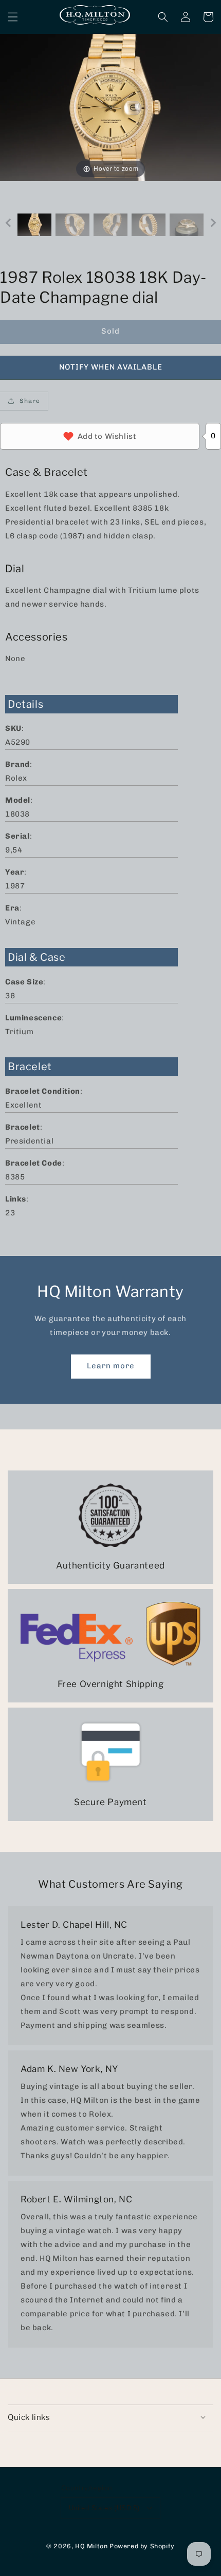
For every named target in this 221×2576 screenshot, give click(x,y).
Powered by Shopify (142, 2546)
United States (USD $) (104, 2508)
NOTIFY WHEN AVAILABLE (111, 367)
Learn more (111, 1366)
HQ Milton (91, 2546)
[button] (13, 17)
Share (30, 401)
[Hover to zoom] (110, 107)
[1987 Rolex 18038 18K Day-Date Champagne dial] (34, 225)
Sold (110, 331)
